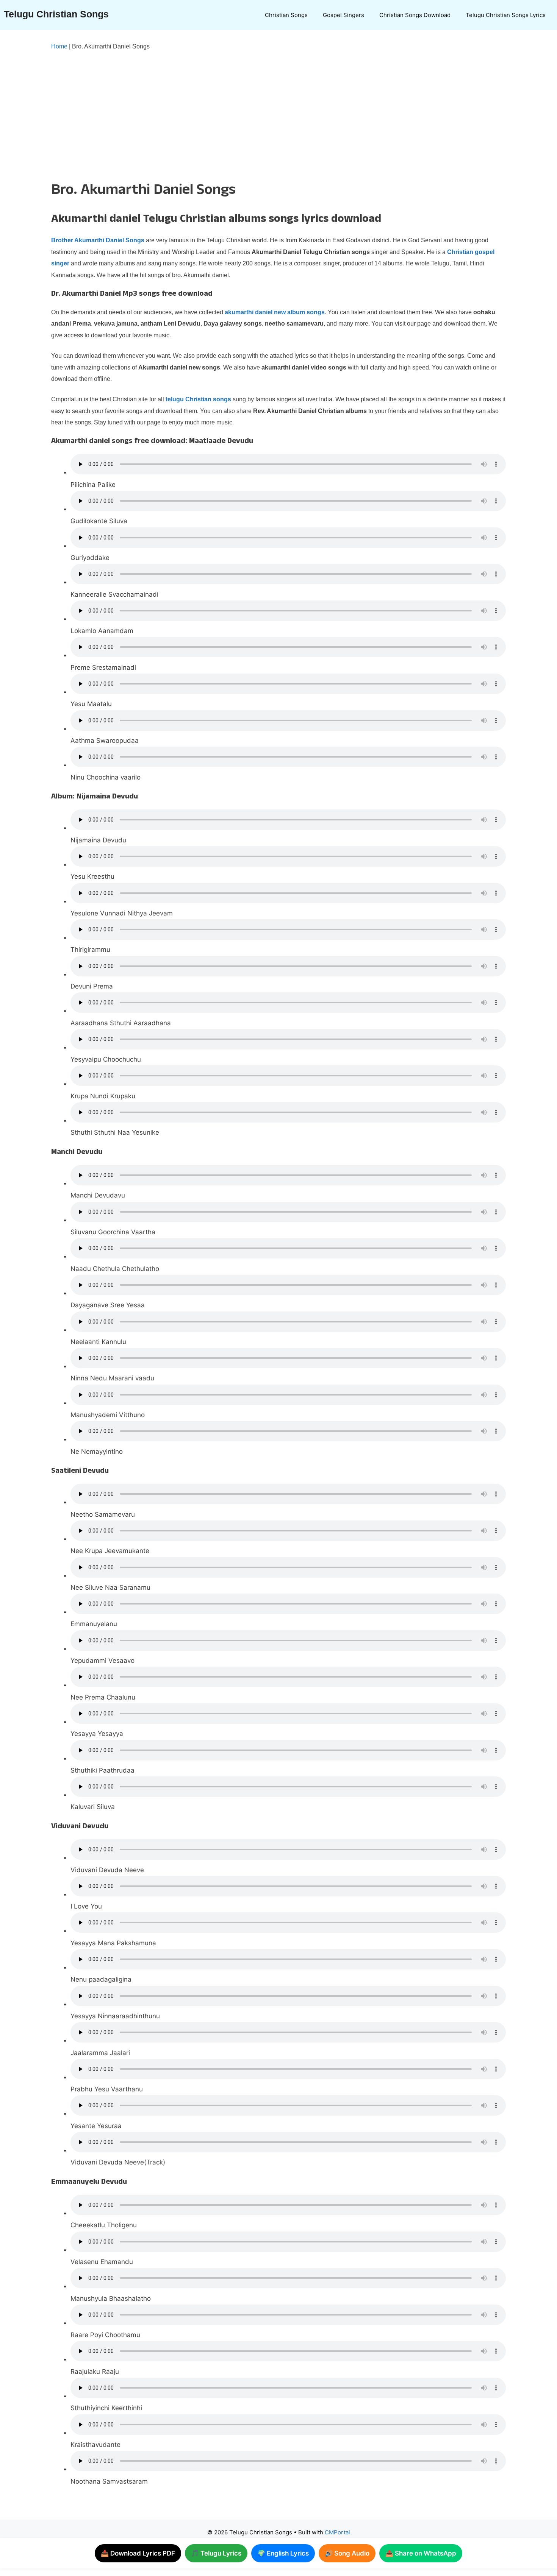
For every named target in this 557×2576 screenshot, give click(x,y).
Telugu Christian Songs (56, 14)
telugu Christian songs (198, 399)
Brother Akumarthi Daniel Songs (98, 240)
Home (59, 46)
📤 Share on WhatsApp (421, 2553)
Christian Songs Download (415, 15)
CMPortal (337, 2532)
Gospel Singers (343, 15)
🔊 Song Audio (347, 2553)
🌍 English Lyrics (283, 2553)
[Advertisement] (263, 114)
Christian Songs (286, 15)
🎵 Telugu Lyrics (216, 2553)
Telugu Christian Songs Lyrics (506, 15)
